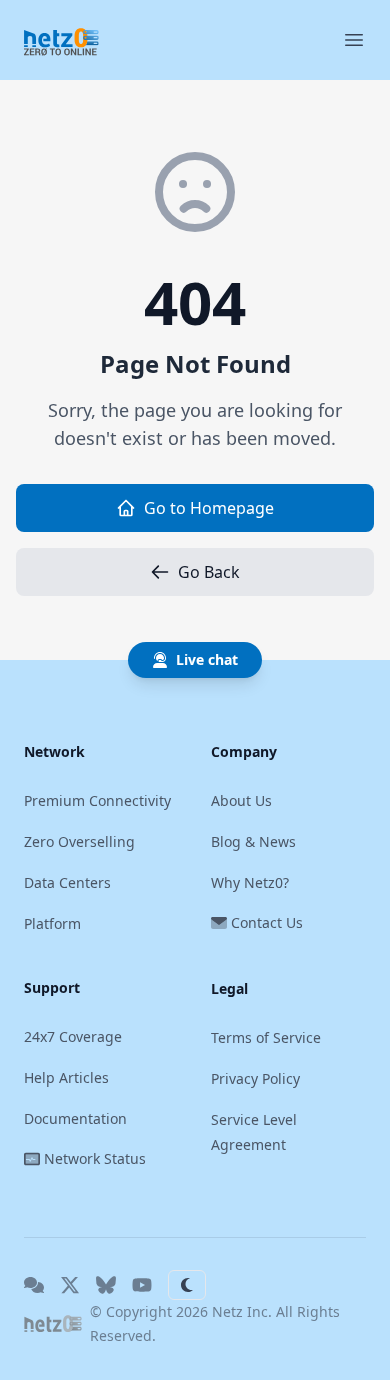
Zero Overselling (79, 841)
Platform (52, 923)
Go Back (209, 572)
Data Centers (67, 882)
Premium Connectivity (97, 800)
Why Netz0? (250, 882)
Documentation (75, 1118)
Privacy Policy (255, 1078)
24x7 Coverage (73, 1036)
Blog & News (253, 841)
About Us (241, 800)
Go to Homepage (209, 508)
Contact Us (267, 922)
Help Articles (66, 1077)
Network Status (95, 1158)
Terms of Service (266, 1037)
